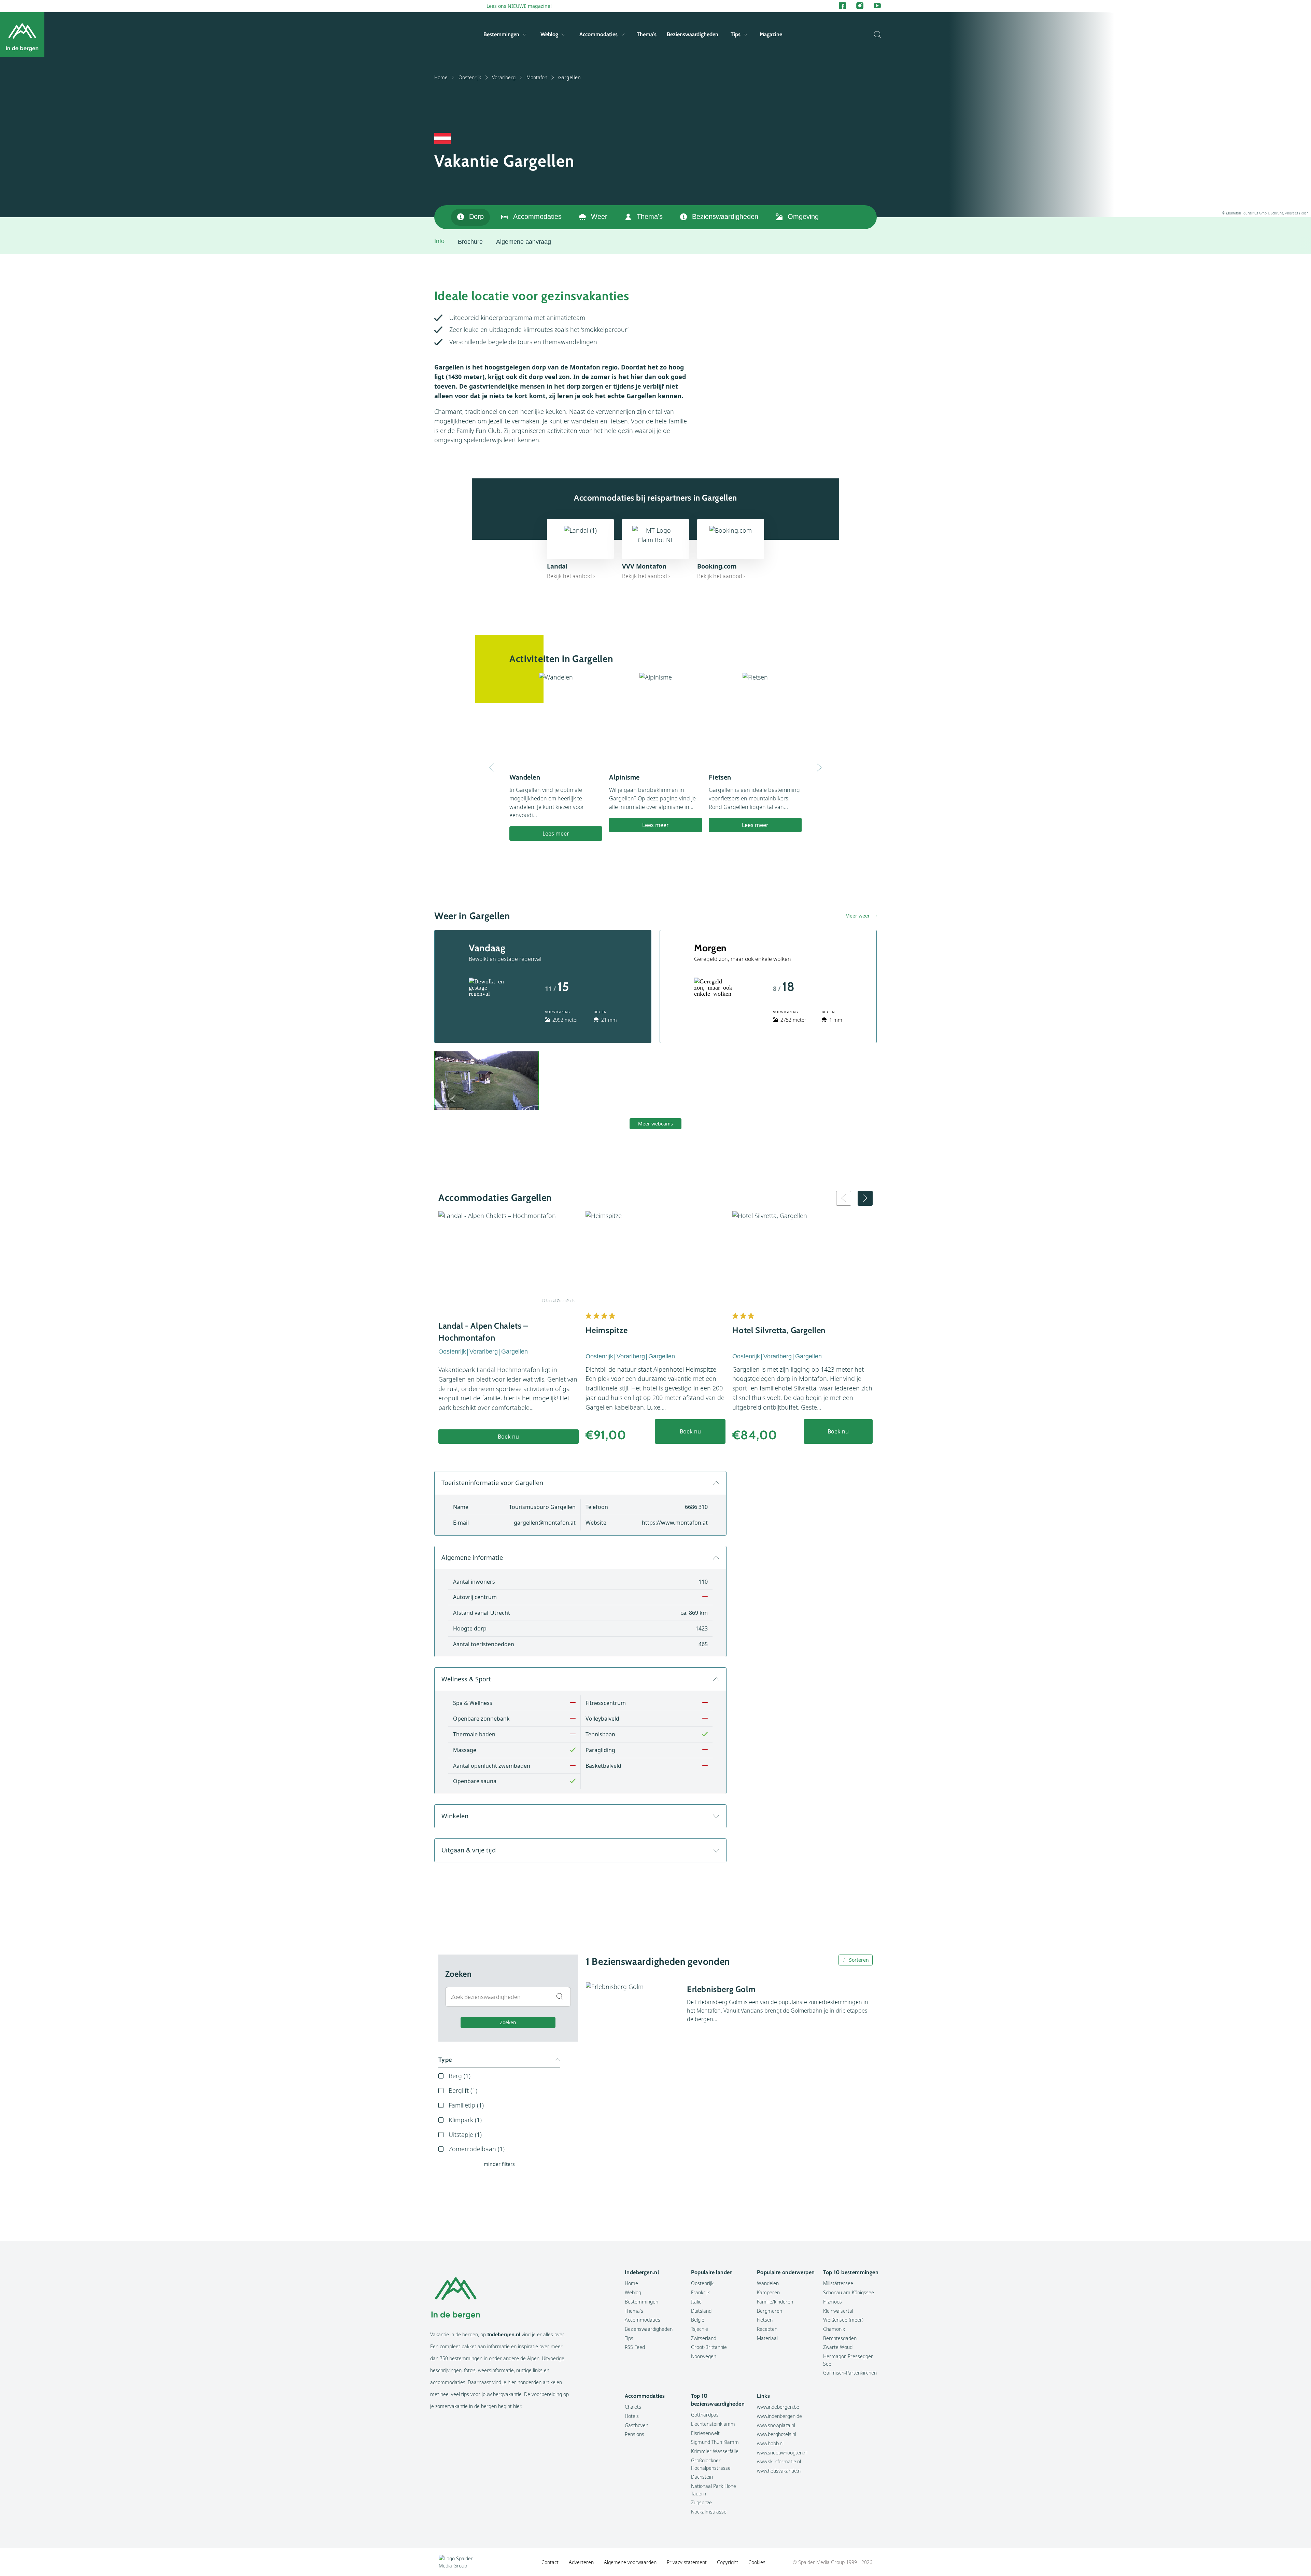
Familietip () (466, 2105)
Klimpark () (465, 2120)
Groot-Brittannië (709, 2347)
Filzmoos (833, 2302)
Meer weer (858, 916)
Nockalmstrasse (709, 2512)
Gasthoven (637, 2425)
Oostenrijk (470, 77)
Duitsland (701, 2311)
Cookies (757, 2562)
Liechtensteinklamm (713, 2424)
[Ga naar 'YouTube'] (877, 6)
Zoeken (508, 2022)
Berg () (460, 2076)
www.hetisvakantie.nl (779, 2471)
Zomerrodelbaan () (477, 2149)
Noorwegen (704, 2356)
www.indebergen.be (778, 2407)
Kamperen (768, 2292)
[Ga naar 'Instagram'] (860, 6)
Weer (599, 216)
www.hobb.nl (770, 2443)
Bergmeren (770, 2311)
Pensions (635, 2434)
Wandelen (768, 2283)
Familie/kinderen (775, 2302)
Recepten (767, 2329)
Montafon (537, 77)
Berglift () (463, 2090)
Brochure (470, 242)
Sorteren (859, 1960)
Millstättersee (838, 2283)
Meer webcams (655, 1124)
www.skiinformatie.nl (779, 2461)
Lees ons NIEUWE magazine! (519, 6)
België (698, 2320)
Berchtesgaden (840, 2338)
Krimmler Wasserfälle (715, 2451)
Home (441, 77)
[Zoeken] (876, 34)
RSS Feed (635, 2347)
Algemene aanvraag (524, 242)
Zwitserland (704, 2338)
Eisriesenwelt (705, 2433)
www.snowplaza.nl (776, 2425)
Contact (550, 2562)
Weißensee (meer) (843, 2320)
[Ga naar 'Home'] (22, 34)
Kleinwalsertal (838, 2311)
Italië (696, 2302)
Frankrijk (700, 2292)
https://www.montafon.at (675, 1523)
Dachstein (702, 2477)
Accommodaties (598, 34)
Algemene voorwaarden (630, 2562)
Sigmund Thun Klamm (715, 2442)
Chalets (633, 2407)
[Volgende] (819, 768)
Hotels (632, 2416)
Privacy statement (687, 2562)
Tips (736, 34)
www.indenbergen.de (779, 2416)
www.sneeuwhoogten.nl (782, 2453)
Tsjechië (700, 2329)
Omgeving (803, 216)
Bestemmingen (501, 34)
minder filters (499, 2164)
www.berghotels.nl (777, 2434)
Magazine (771, 34)
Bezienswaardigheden (693, 34)
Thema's (647, 34)
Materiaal (767, 2338)
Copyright (728, 2562)
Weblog (549, 34)
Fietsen (765, 2320)
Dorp (476, 216)
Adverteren (581, 2562)
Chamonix (834, 2329)
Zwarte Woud (838, 2347)
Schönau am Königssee (849, 2292)
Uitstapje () (465, 2134)
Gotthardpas (705, 2415)
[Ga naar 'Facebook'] (842, 6)
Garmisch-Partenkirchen (850, 2373)
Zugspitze (701, 2502)
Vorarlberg (504, 77)
